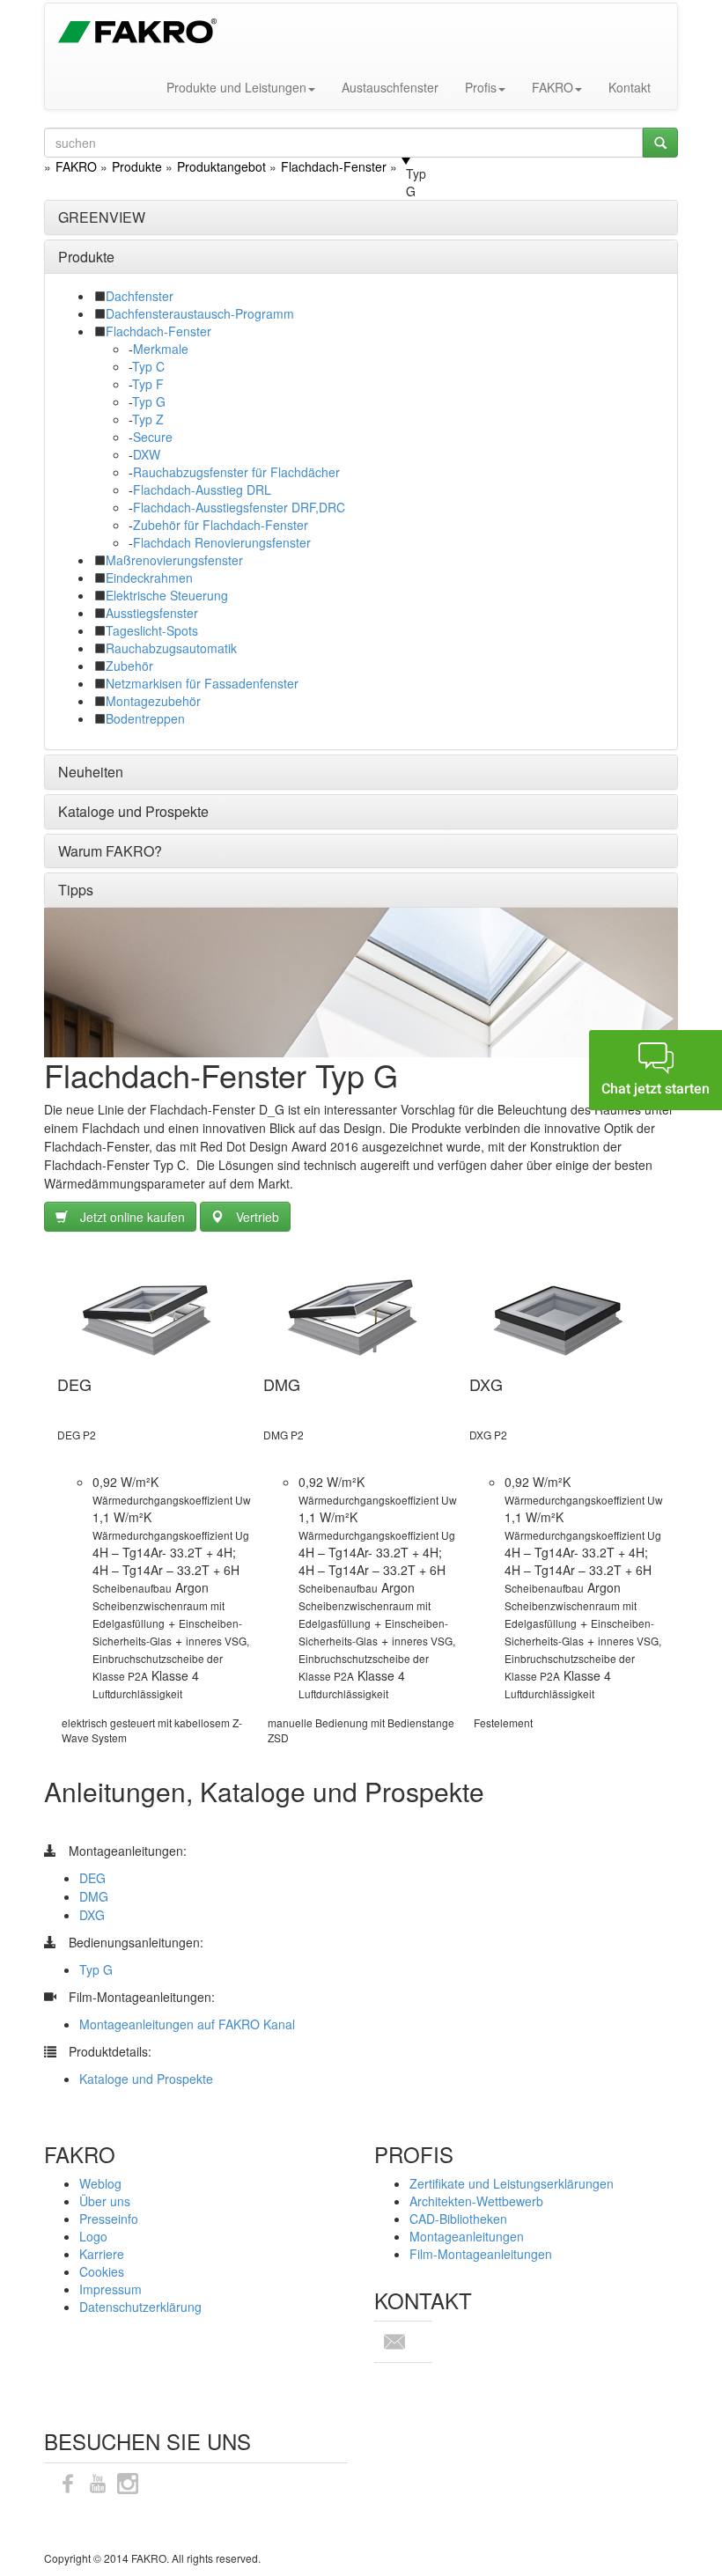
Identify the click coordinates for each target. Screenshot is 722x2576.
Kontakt (630, 87)
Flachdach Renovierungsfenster (222, 542)
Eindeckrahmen (149, 578)
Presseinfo (109, 2219)
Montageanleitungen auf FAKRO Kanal (187, 2024)
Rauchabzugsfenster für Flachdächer (236, 472)
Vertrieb (258, 1217)
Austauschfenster (390, 87)
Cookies (102, 2271)
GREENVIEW (102, 217)
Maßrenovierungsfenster (174, 560)
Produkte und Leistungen (236, 87)
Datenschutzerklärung (140, 2307)
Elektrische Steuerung (167, 595)
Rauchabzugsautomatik (171, 648)
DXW (147, 454)
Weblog (100, 2183)
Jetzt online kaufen (133, 1217)
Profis (481, 87)
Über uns (105, 2201)
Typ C (148, 366)
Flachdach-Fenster (158, 331)
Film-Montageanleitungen (481, 2254)
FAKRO (553, 87)
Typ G (149, 401)
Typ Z (148, 419)
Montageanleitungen (467, 2236)
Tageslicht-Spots (152, 630)
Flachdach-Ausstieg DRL (202, 489)
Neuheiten (91, 772)
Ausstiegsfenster (152, 613)
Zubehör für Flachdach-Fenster (221, 525)
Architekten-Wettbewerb (476, 2201)
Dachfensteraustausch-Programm (200, 313)
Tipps (76, 890)
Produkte (86, 257)
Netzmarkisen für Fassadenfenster (202, 683)
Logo (93, 2236)
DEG (92, 1878)
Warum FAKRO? (110, 851)
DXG (92, 1915)
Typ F (148, 384)
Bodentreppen (145, 718)
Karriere (102, 2254)
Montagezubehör (153, 701)
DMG (94, 1896)
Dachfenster (140, 296)
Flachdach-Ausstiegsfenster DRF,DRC (239, 507)
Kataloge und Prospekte (133, 811)
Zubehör (129, 666)
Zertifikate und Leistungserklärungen (512, 2183)
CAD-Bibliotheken (458, 2219)
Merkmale (161, 349)
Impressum (111, 2289)
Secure (153, 437)
